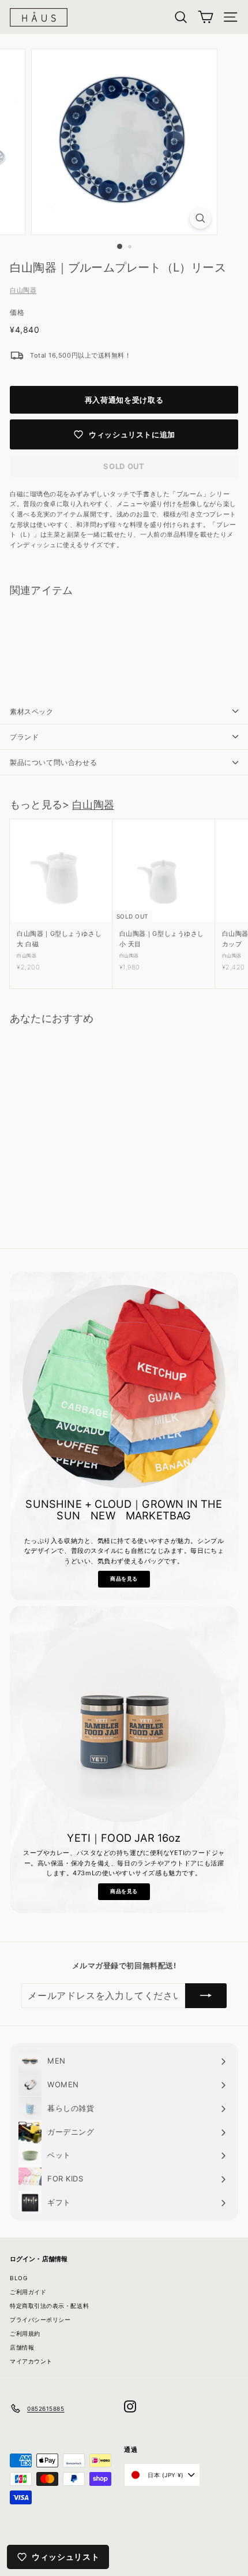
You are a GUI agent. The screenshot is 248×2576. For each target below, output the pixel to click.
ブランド (24, 737)
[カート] (206, 17)
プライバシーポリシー (40, 2319)
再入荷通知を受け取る (124, 400)
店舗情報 (22, 2347)
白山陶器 (23, 290)
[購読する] (206, 1996)
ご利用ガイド (28, 2292)
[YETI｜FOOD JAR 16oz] (124, 1720)
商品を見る (124, 1579)
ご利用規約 (25, 2333)
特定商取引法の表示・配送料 (49, 2306)
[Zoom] (200, 218)
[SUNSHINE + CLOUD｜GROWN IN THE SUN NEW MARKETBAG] (124, 1386)
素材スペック (32, 711)
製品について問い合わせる (53, 762)
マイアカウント (31, 2361)
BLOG (18, 2278)
